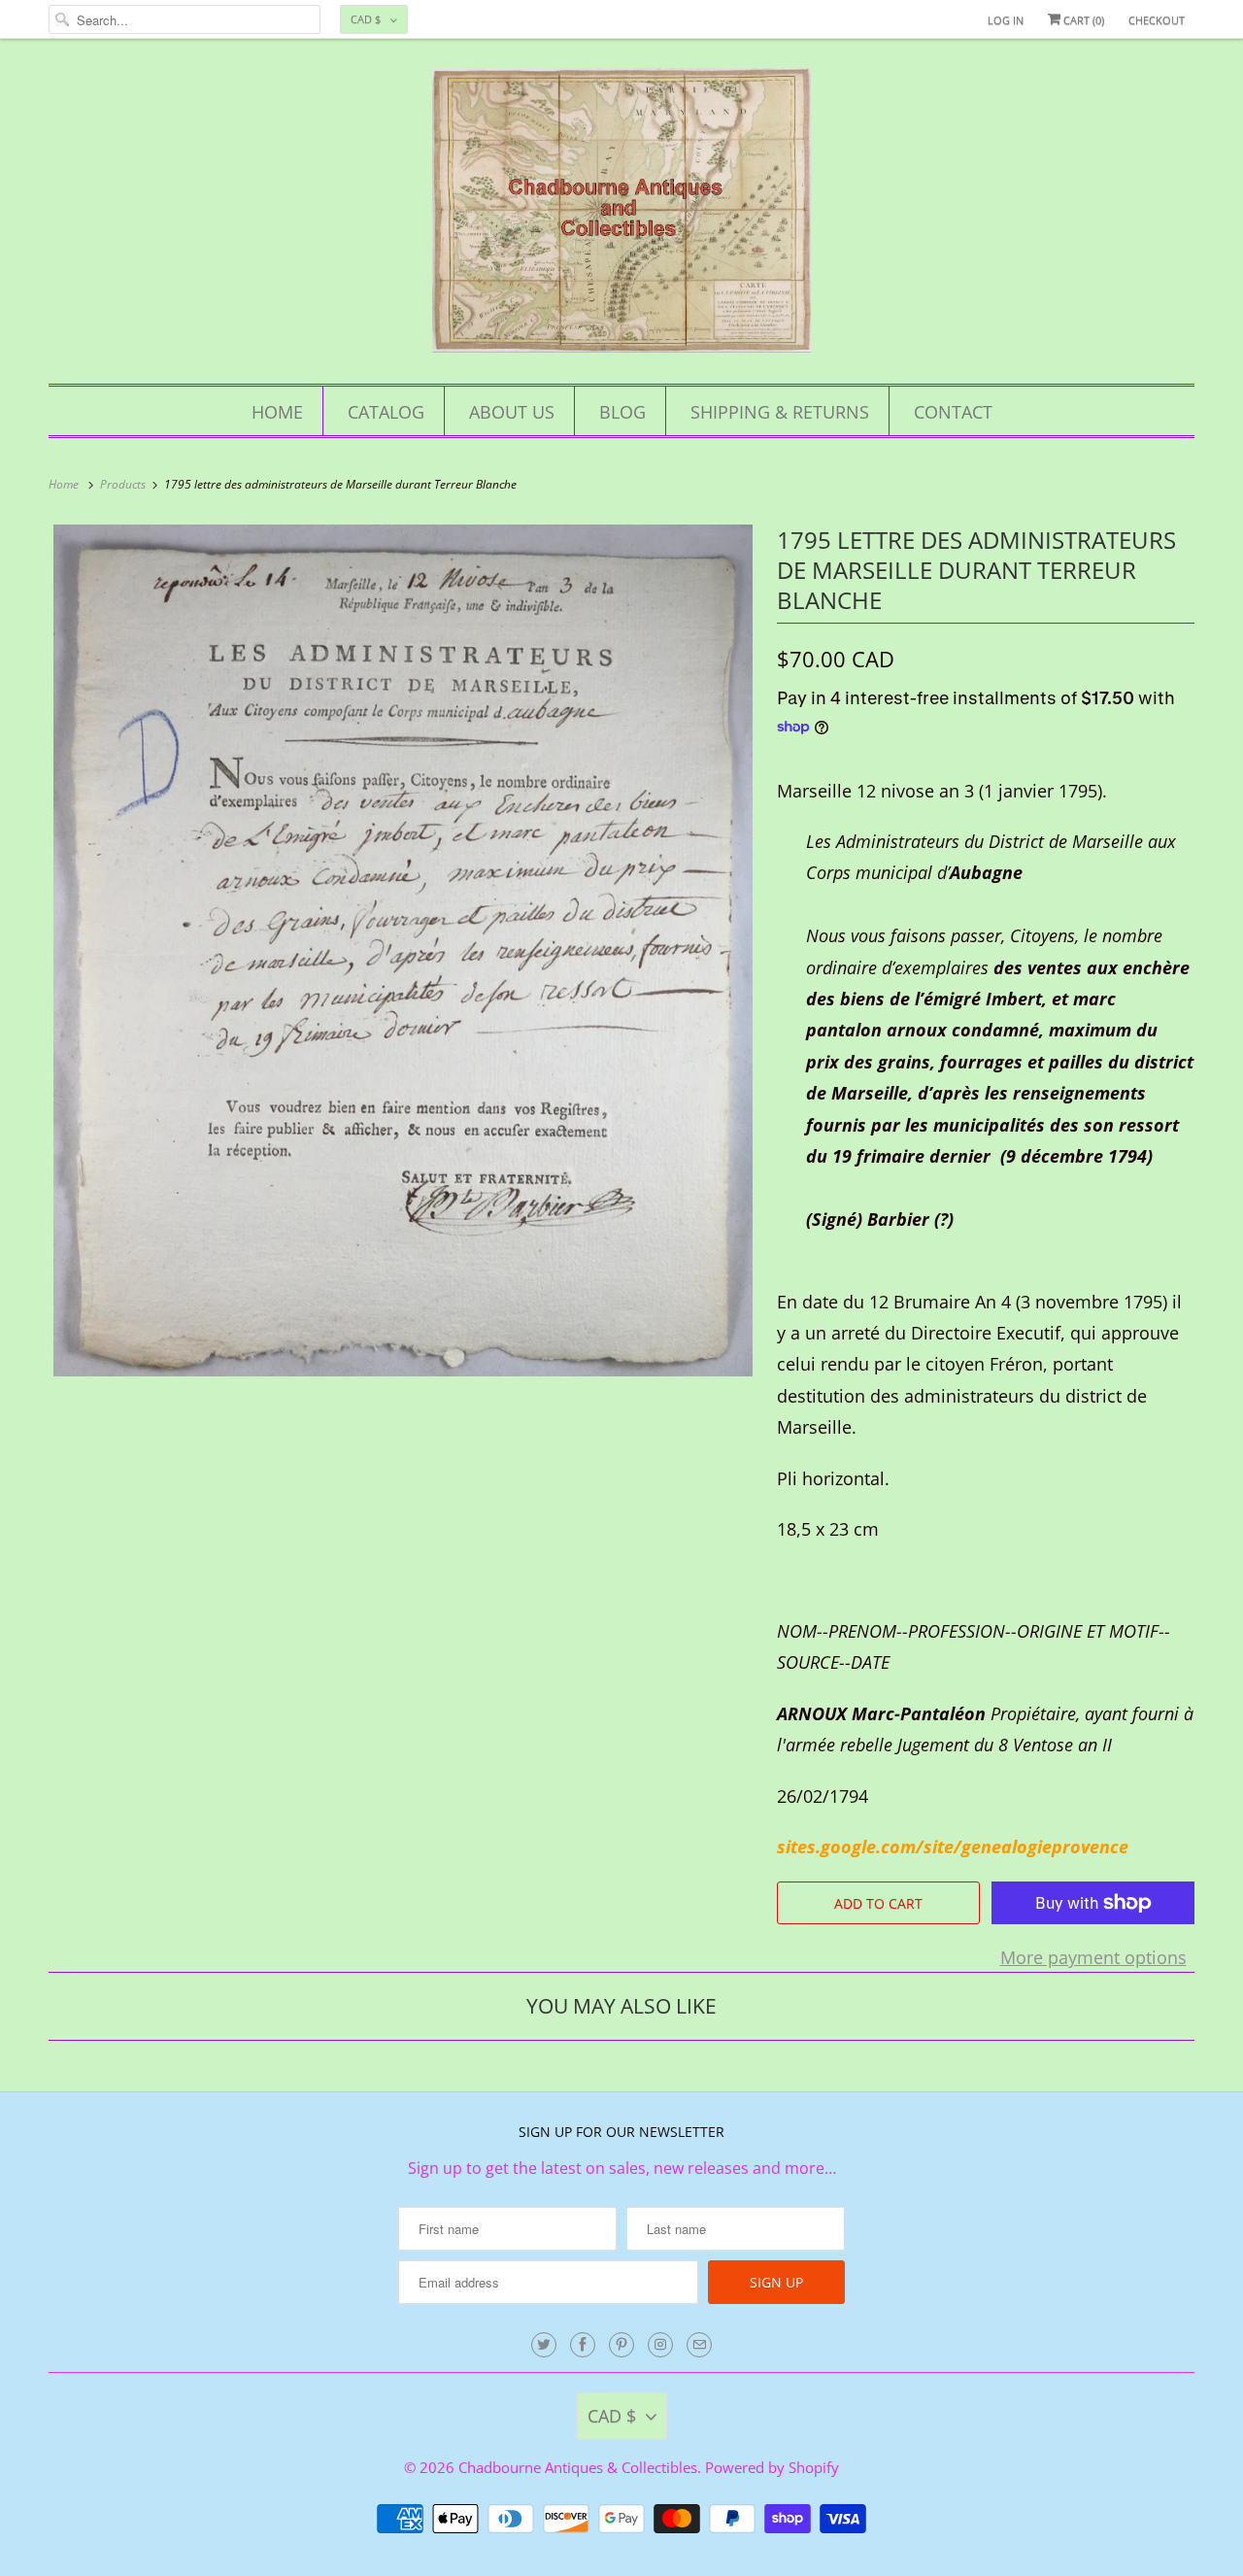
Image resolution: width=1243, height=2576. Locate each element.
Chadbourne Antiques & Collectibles (578, 2467)
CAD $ (366, 19)
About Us (512, 412)
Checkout (1157, 20)
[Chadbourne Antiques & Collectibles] (621, 216)
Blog (622, 412)
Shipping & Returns (780, 412)
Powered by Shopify (772, 2467)
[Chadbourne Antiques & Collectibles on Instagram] (660, 2345)
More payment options (1093, 1957)
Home (277, 412)
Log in (1006, 20)
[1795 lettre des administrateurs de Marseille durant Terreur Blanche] (403, 951)
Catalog (386, 412)
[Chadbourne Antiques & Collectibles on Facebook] (583, 2345)
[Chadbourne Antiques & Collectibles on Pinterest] (621, 2345)
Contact (953, 412)
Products (124, 484)
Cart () (1082, 20)
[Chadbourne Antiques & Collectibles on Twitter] (544, 2345)
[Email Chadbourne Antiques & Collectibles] (699, 2345)
